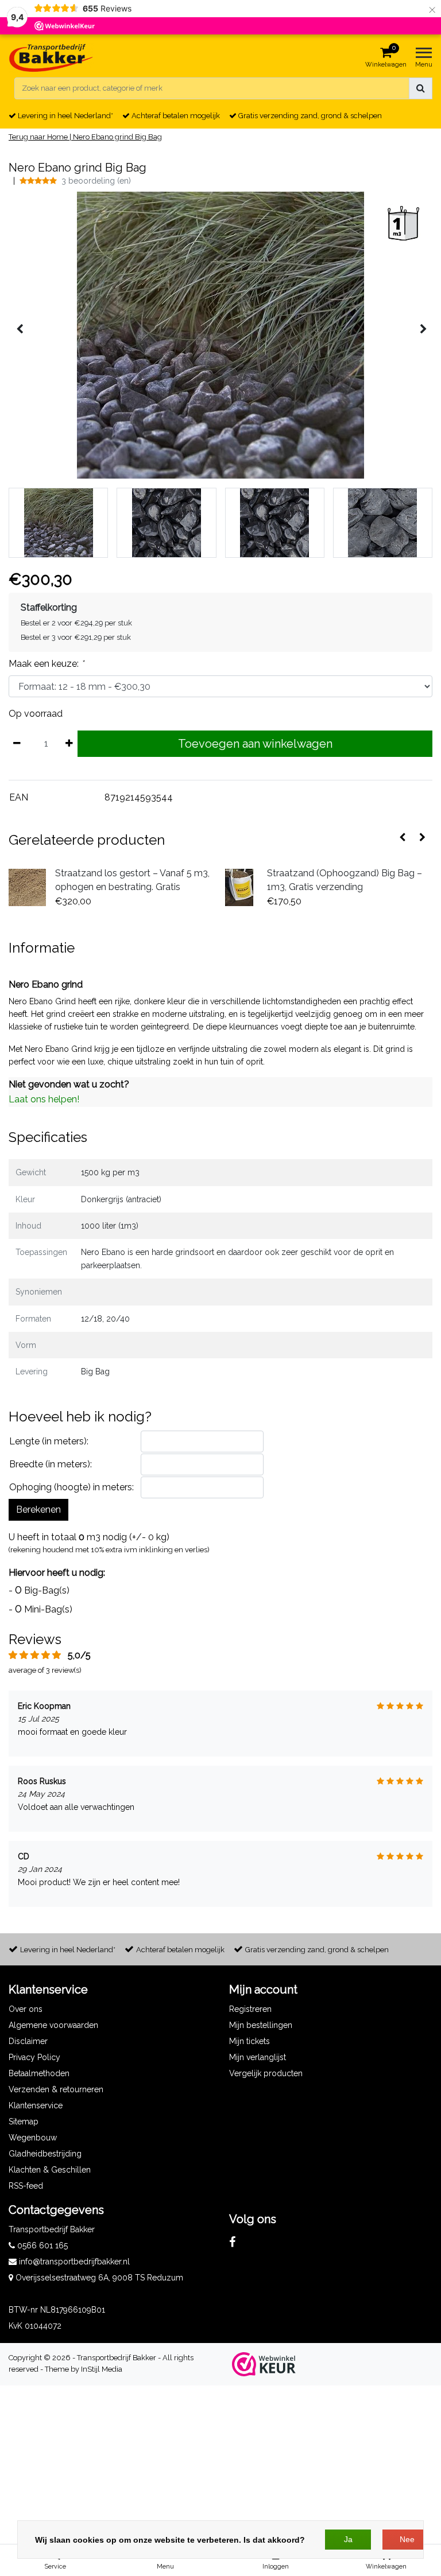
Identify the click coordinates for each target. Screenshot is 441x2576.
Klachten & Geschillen (50, 2170)
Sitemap (24, 2122)
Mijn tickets (249, 2041)
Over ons (26, 2009)
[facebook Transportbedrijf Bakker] (232, 2242)
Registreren (250, 2009)
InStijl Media (102, 2369)
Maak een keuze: (46, 664)
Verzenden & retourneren (56, 2089)
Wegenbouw (33, 2138)
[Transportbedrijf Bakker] (51, 58)
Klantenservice (36, 2105)
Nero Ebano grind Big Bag (117, 137)
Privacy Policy (34, 2057)
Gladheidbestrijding (45, 2154)
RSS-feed (26, 2186)
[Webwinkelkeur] (264, 2364)
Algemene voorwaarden (53, 2025)
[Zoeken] (421, 88)
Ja (348, 2539)
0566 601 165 (41, 2245)
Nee (407, 2539)
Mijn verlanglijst (258, 2057)
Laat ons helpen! (44, 1099)
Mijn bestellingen (261, 2025)
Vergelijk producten (266, 2073)
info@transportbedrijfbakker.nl (74, 2262)
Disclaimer (28, 2041)
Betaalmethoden (39, 2073)
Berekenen (38, 1510)
